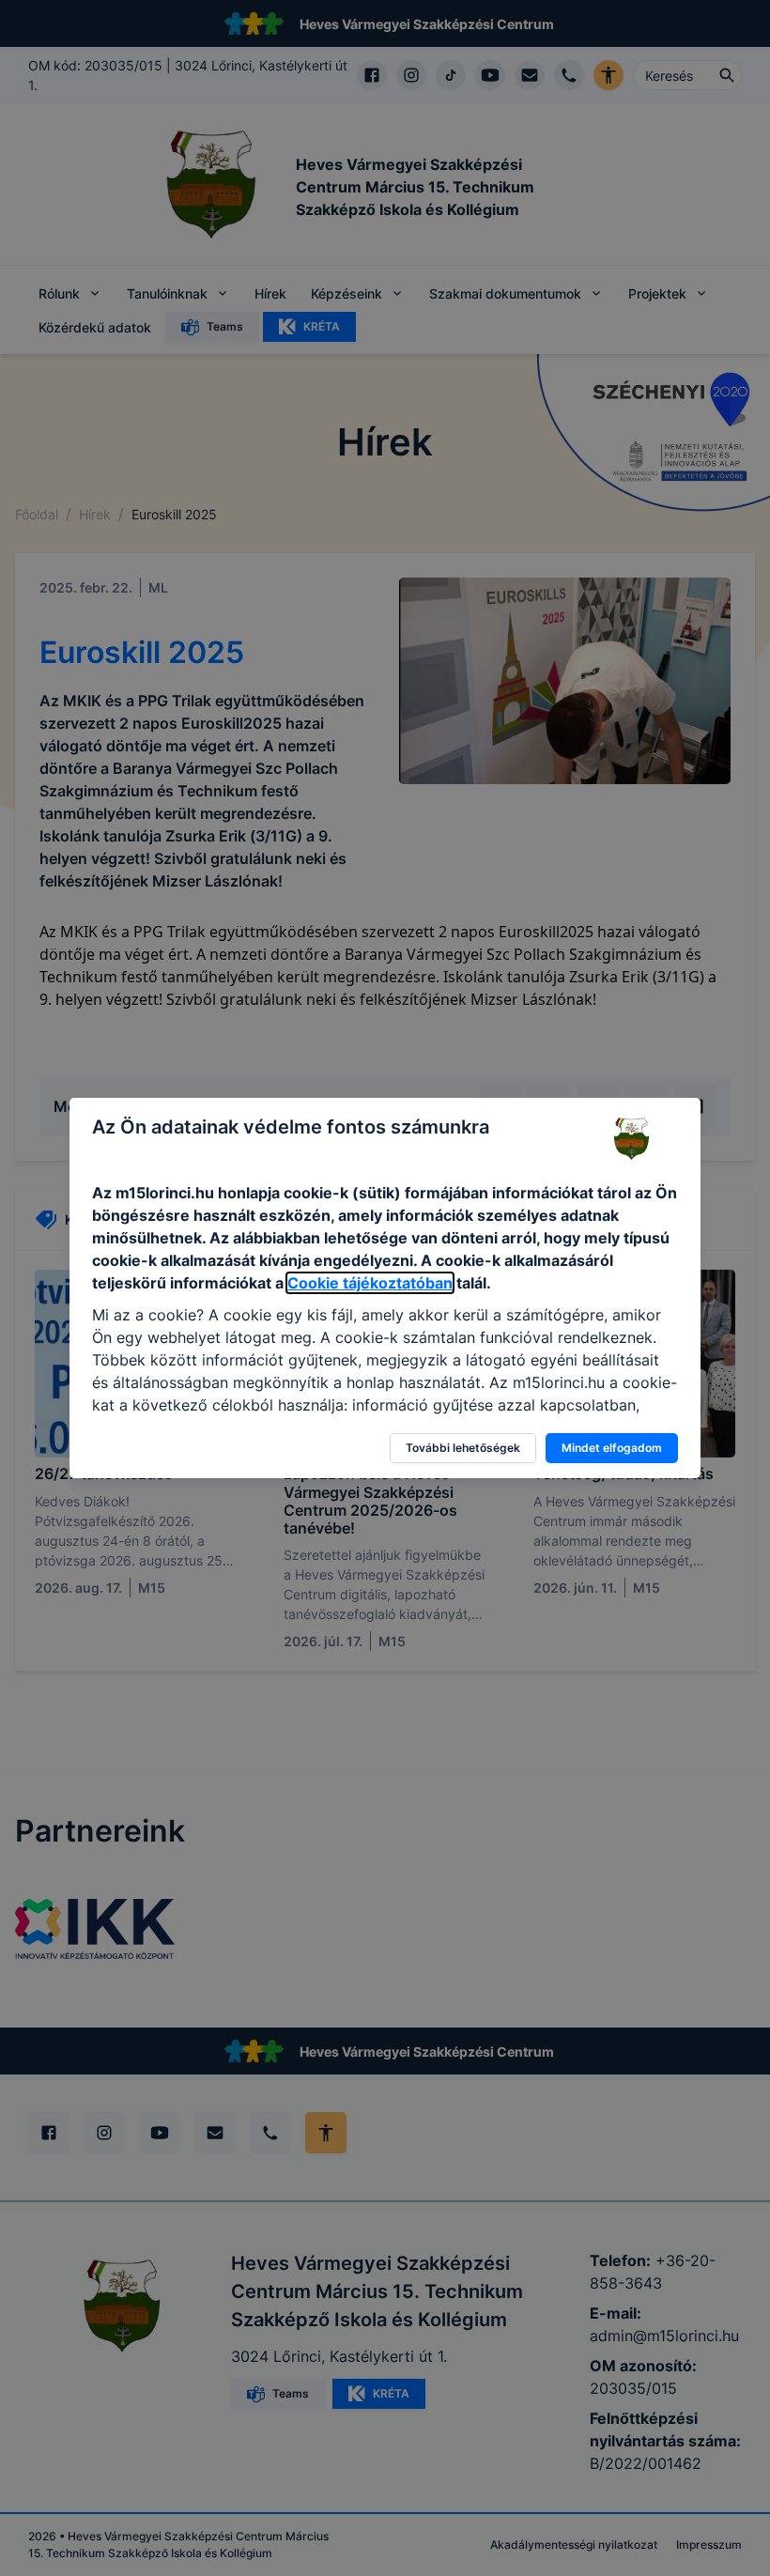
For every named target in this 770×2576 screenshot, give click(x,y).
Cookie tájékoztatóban (370, 1283)
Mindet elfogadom (612, 1448)
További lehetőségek (463, 1448)
